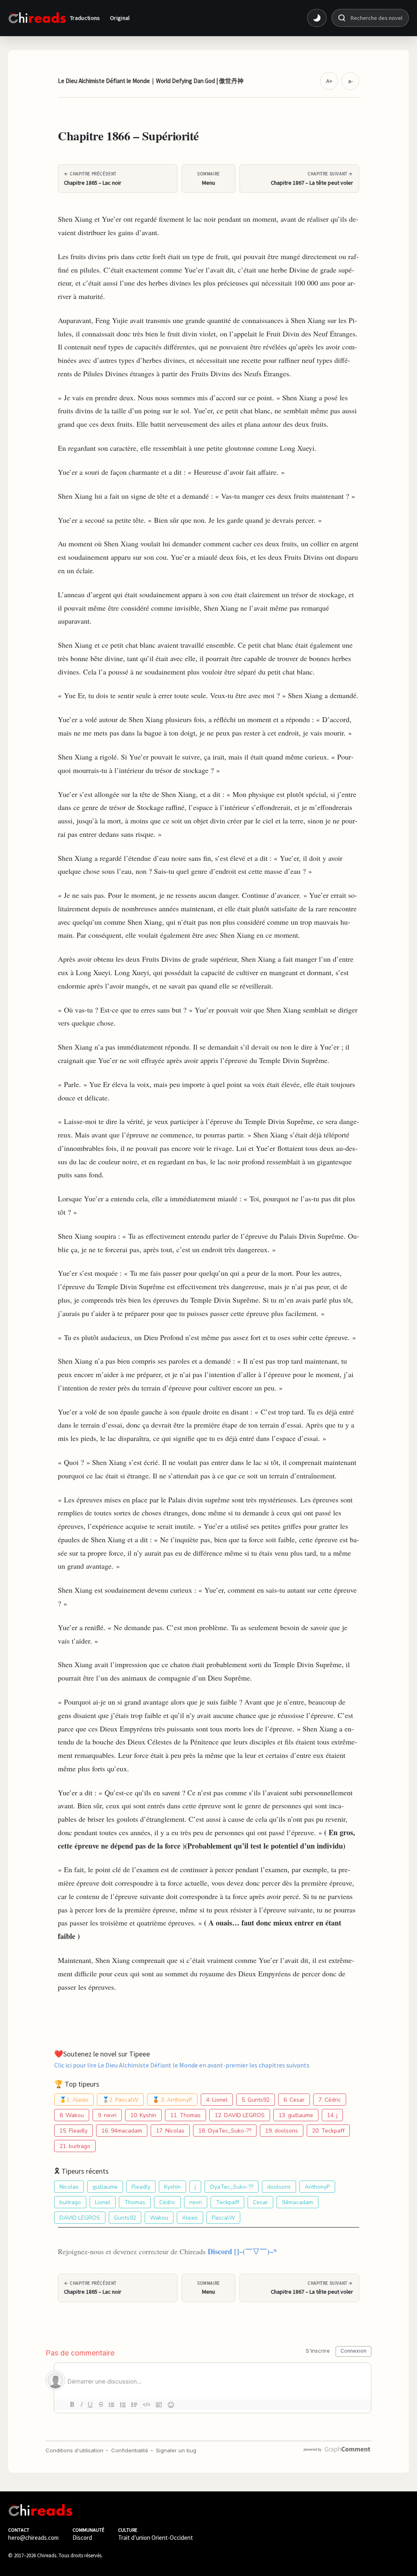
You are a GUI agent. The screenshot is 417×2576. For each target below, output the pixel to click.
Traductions (85, 18)
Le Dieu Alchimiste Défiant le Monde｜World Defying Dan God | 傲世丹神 (151, 81)
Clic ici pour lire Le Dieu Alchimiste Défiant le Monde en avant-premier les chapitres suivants (182, 2065)
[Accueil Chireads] (37, 18)
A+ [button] (329, 81)
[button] (317, 18)
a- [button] (350, 81)
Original (120, 18)
